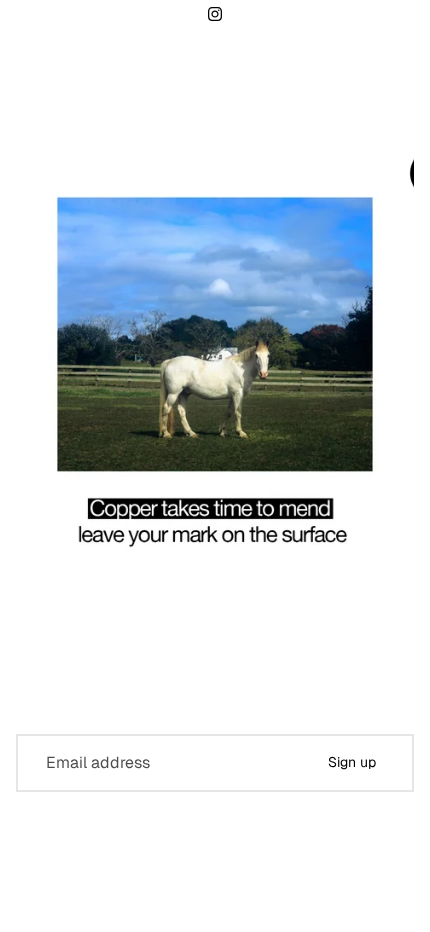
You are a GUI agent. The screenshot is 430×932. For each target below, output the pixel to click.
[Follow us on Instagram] (215, 14)
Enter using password (215, 859)
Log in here (298, 901)
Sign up (352, 762)
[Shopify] (311, 819)
